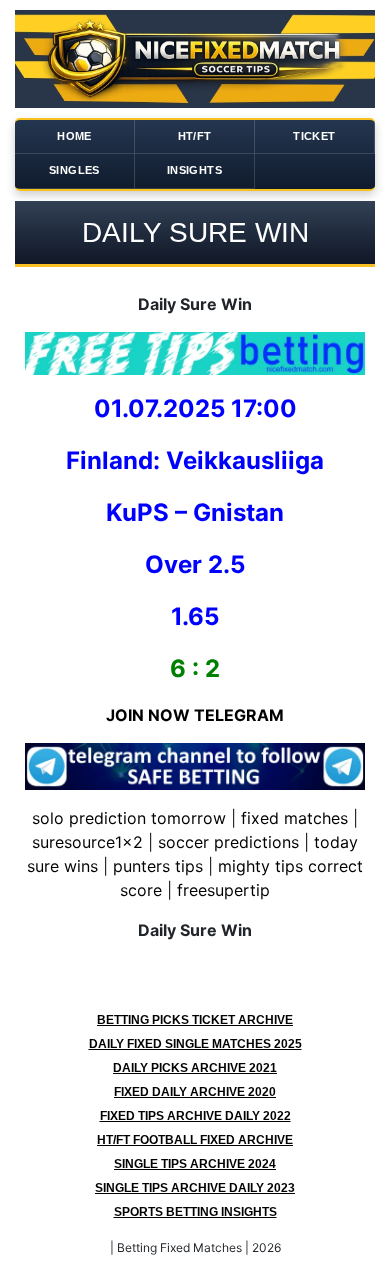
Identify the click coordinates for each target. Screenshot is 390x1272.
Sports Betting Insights (195, 1212)
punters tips (158, 866)
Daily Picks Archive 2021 (195, 1068)
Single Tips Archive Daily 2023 (195, 1188)
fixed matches (294, 818)
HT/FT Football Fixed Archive (195, 1140)
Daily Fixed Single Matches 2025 (195, 1044)
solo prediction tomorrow (129, 818)
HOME (74, 136)
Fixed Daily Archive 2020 (195, 1092)
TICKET (314, 136)
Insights (194, 170)
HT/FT (195, 136)
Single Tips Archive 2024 (195, 1164)
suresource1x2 (87, 842)
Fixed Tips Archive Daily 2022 (195, 1116)
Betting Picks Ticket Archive (195, 1020)
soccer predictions (228, 842)
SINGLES (74, 170)
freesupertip (223, 890)
